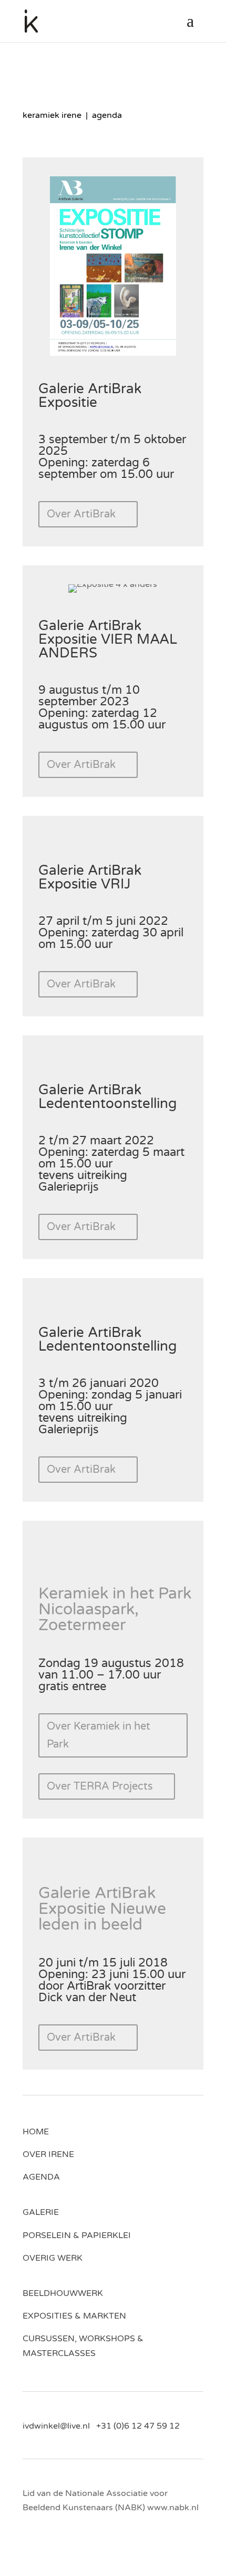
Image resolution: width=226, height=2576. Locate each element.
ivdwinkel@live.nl (59, 2426)
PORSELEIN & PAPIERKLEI (77, 2235)
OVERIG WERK (53, 2258)
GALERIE (41, 2212)
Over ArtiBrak (81, 514)
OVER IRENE (48, 2154)
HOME (36, 2132)
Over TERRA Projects (100, 1786)
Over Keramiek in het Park (99, 1735)
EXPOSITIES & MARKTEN (74, 2316)
